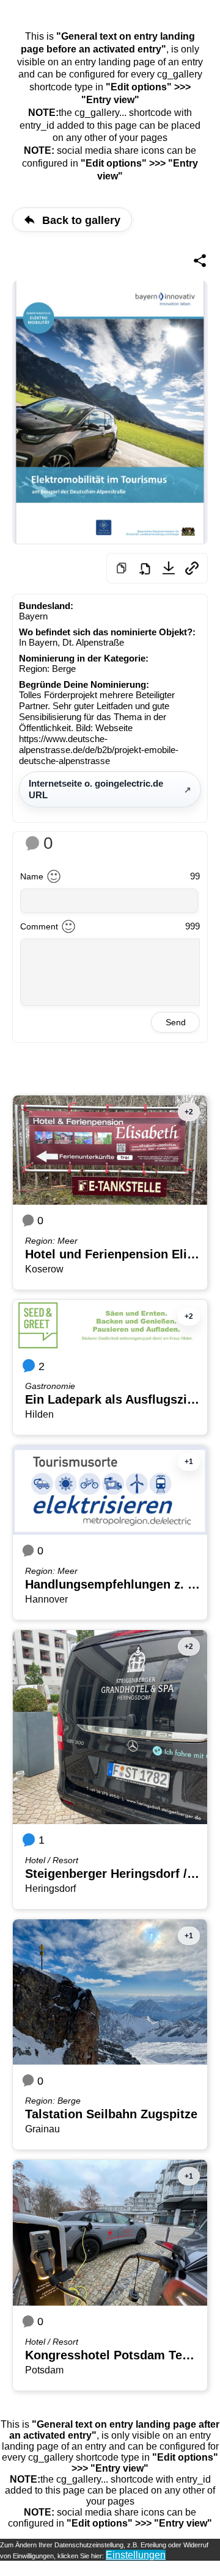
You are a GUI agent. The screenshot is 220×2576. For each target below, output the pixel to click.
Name (32, 876)
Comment (39, 926)
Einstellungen (136, 2555)
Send (176, 1022)
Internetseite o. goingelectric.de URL (96, 789)
